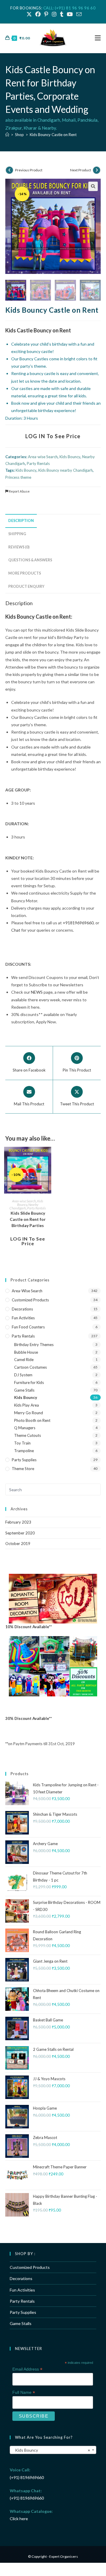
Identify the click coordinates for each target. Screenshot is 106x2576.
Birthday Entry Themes (34, 1345)
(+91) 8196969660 (27, 2477)
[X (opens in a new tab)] (29, 14)
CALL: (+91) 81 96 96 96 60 (69, 8)
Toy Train (22, 1443)
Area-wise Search (43, 457)
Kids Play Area (26, 1405)
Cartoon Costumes (30, 1367)
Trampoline (24, 1451)
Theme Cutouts (28, 1435)
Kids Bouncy (70, 457)
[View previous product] (9, 170)
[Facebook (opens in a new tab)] (38, 14)
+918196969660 (78, 923)
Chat (16, 930)
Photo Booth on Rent (32, 1420)
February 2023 (18, 1522)
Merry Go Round (29, 1413)
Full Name (24, 2392)
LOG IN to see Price (53, 436)
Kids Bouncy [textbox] (51, 2450)
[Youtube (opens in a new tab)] (70, 14)
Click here (19, 2519)
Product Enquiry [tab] (26, 586)
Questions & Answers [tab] (30, 560)
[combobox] (53, 2450)
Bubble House (26, 1352)
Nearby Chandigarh (24, 1206)
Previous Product (29, 170)
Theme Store (23, 1469)
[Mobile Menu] (98, 38)
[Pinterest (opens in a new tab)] (46, 14)
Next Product (81, 170)
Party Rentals (38, 463)
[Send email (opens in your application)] (78, 14)
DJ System (23, 1375)
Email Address (27, 2369)
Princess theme (18, 477)
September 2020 (20, 1533)
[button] (93, 186)
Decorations (22, 1309)
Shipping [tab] (17, 534)
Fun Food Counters (28, 1327)
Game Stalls (24, 1390)
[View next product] (97, 170)
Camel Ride (24, 1360)
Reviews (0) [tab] (19, 547)
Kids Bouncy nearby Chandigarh (66, 470)
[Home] (7, 135)
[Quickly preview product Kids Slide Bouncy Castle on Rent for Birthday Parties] (48, 1157)
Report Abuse (19, 491)
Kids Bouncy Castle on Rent (53, 135)
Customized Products (30, 1300)
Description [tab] (21, 521)
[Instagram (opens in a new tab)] (54, 14)
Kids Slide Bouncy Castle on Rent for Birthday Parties (28, 1219)
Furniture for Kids (29, 1382)
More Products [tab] (25, 573)
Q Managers (25, 1428)
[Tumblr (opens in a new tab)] (62, 14)
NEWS (37, 992)
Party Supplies (24, 1460)
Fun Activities (23, 1318)
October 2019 (18, 1544)
